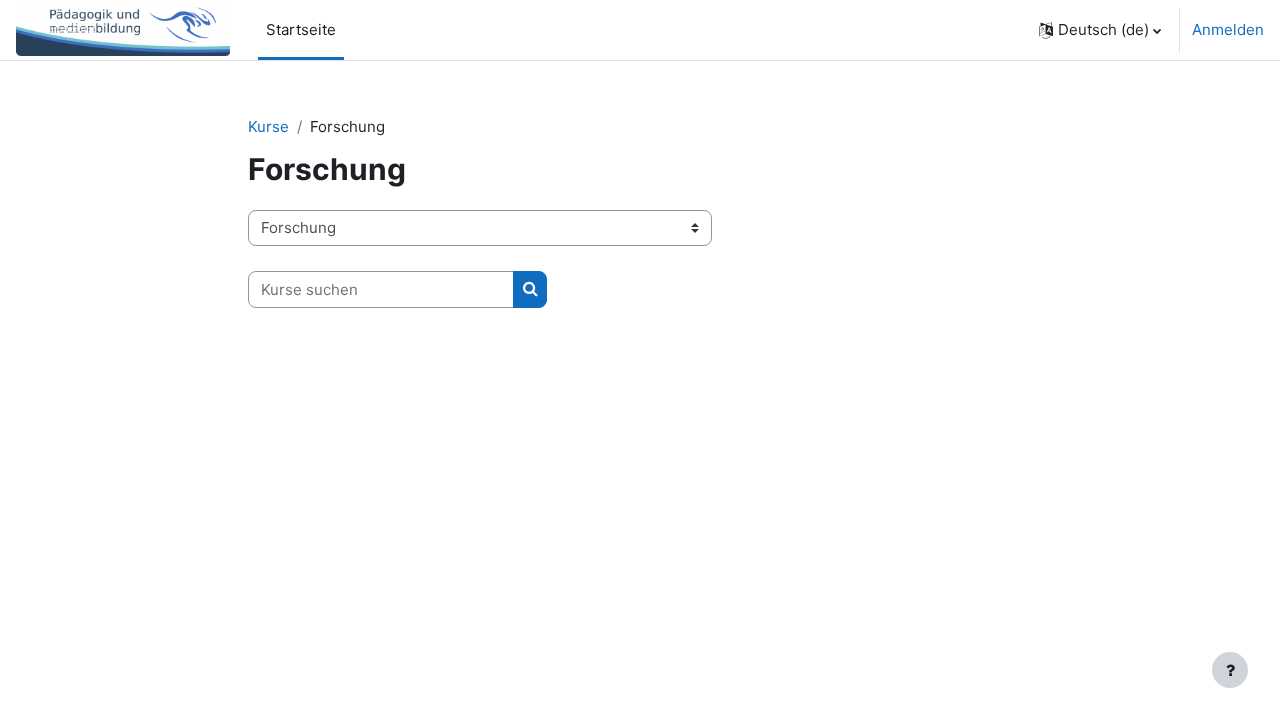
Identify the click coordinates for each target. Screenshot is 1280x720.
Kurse (268, 126)
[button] (1100, 30)
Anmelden (1228, 29)
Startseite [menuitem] (301, 29)
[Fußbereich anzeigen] (1230, 670)
